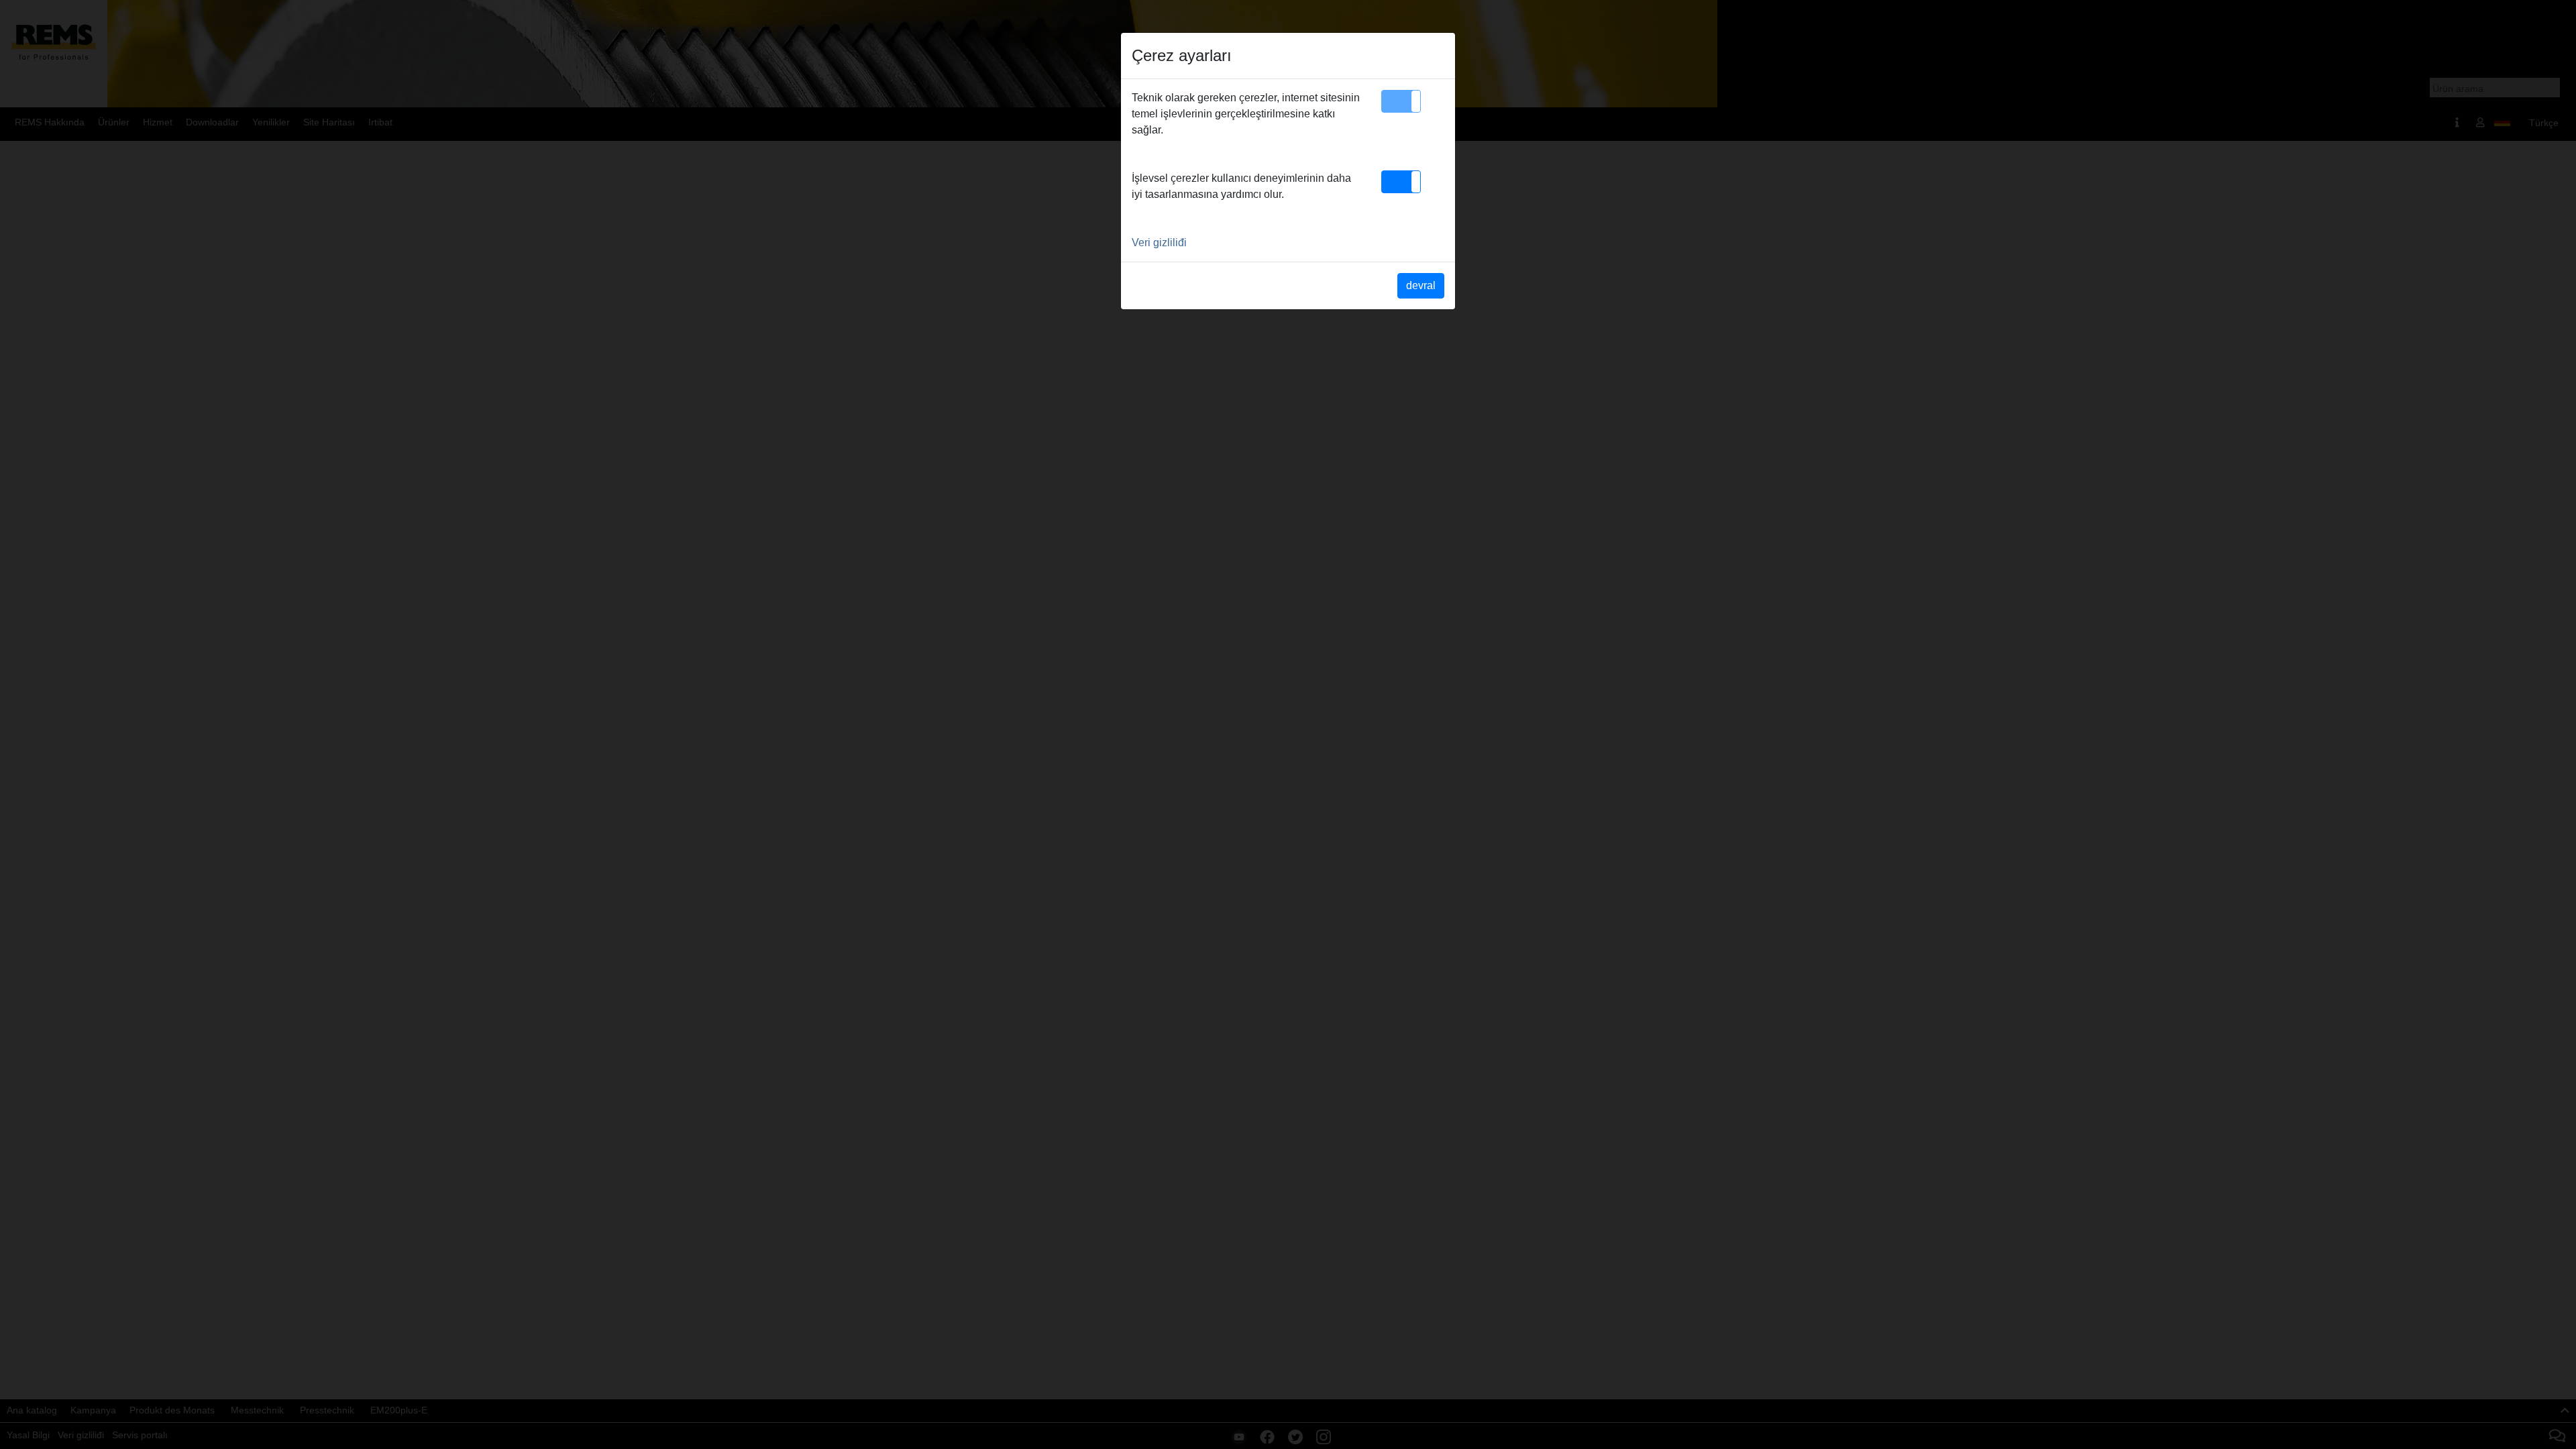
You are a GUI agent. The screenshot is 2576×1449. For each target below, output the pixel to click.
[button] (1401, 101)
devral (1421, 285)
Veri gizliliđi (1159, 243)
